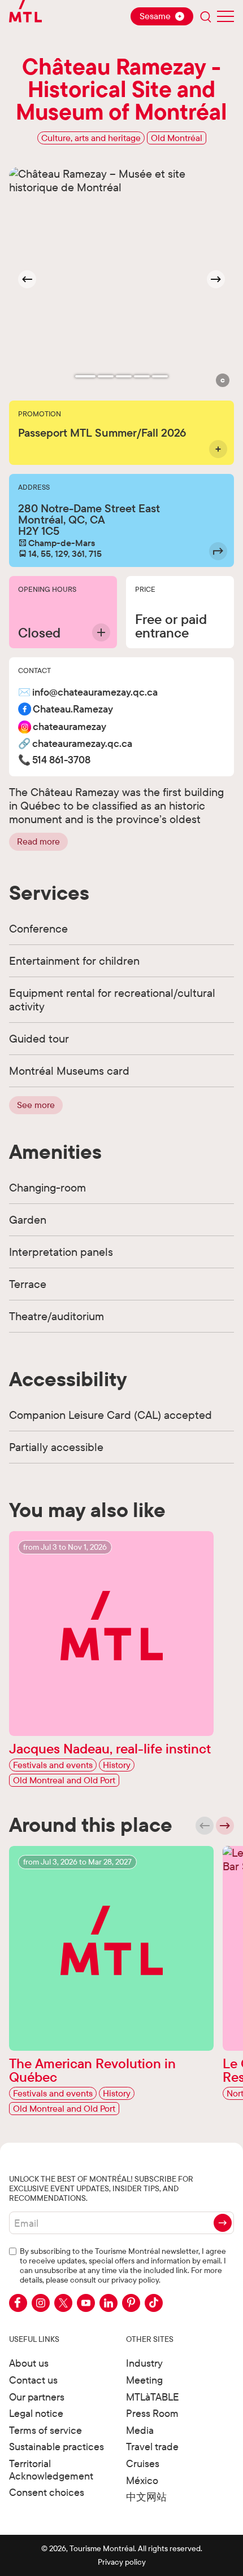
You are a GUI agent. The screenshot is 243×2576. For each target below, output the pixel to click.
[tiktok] (154, 2303)
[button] (223, 380)
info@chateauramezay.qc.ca (95, 693)
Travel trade (152, 2447)
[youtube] (86, 2303)
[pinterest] (131, 2303)
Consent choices (47, 2492)
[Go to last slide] (27, 279)
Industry (144, 2363)
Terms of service (45, 2430)
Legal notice (36, 2413)
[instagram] (41, 2303)
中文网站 (146, 2497)
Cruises (143, 2463)
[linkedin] (109, 2303)
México (142, 2480)
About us (29, 2363)
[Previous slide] (205, 1826)
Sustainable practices (57, 2447)
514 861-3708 (61, 760)
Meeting (144, 2380)
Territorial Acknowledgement (51, 2470)
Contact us (33, 2380)
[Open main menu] (225, 16)
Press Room (152, 2413)
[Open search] (206, 16)
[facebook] (18, 2303)
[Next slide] (216, 279)
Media (140, 2430)
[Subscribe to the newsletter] (223, 2223)
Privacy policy (122, 2562)
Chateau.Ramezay (73, 709)
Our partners (37, 2397)
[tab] (85, 376)
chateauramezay (70, 727)
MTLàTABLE (153, 2397)
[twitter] (63, 2303)
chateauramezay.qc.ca (82, 744)
